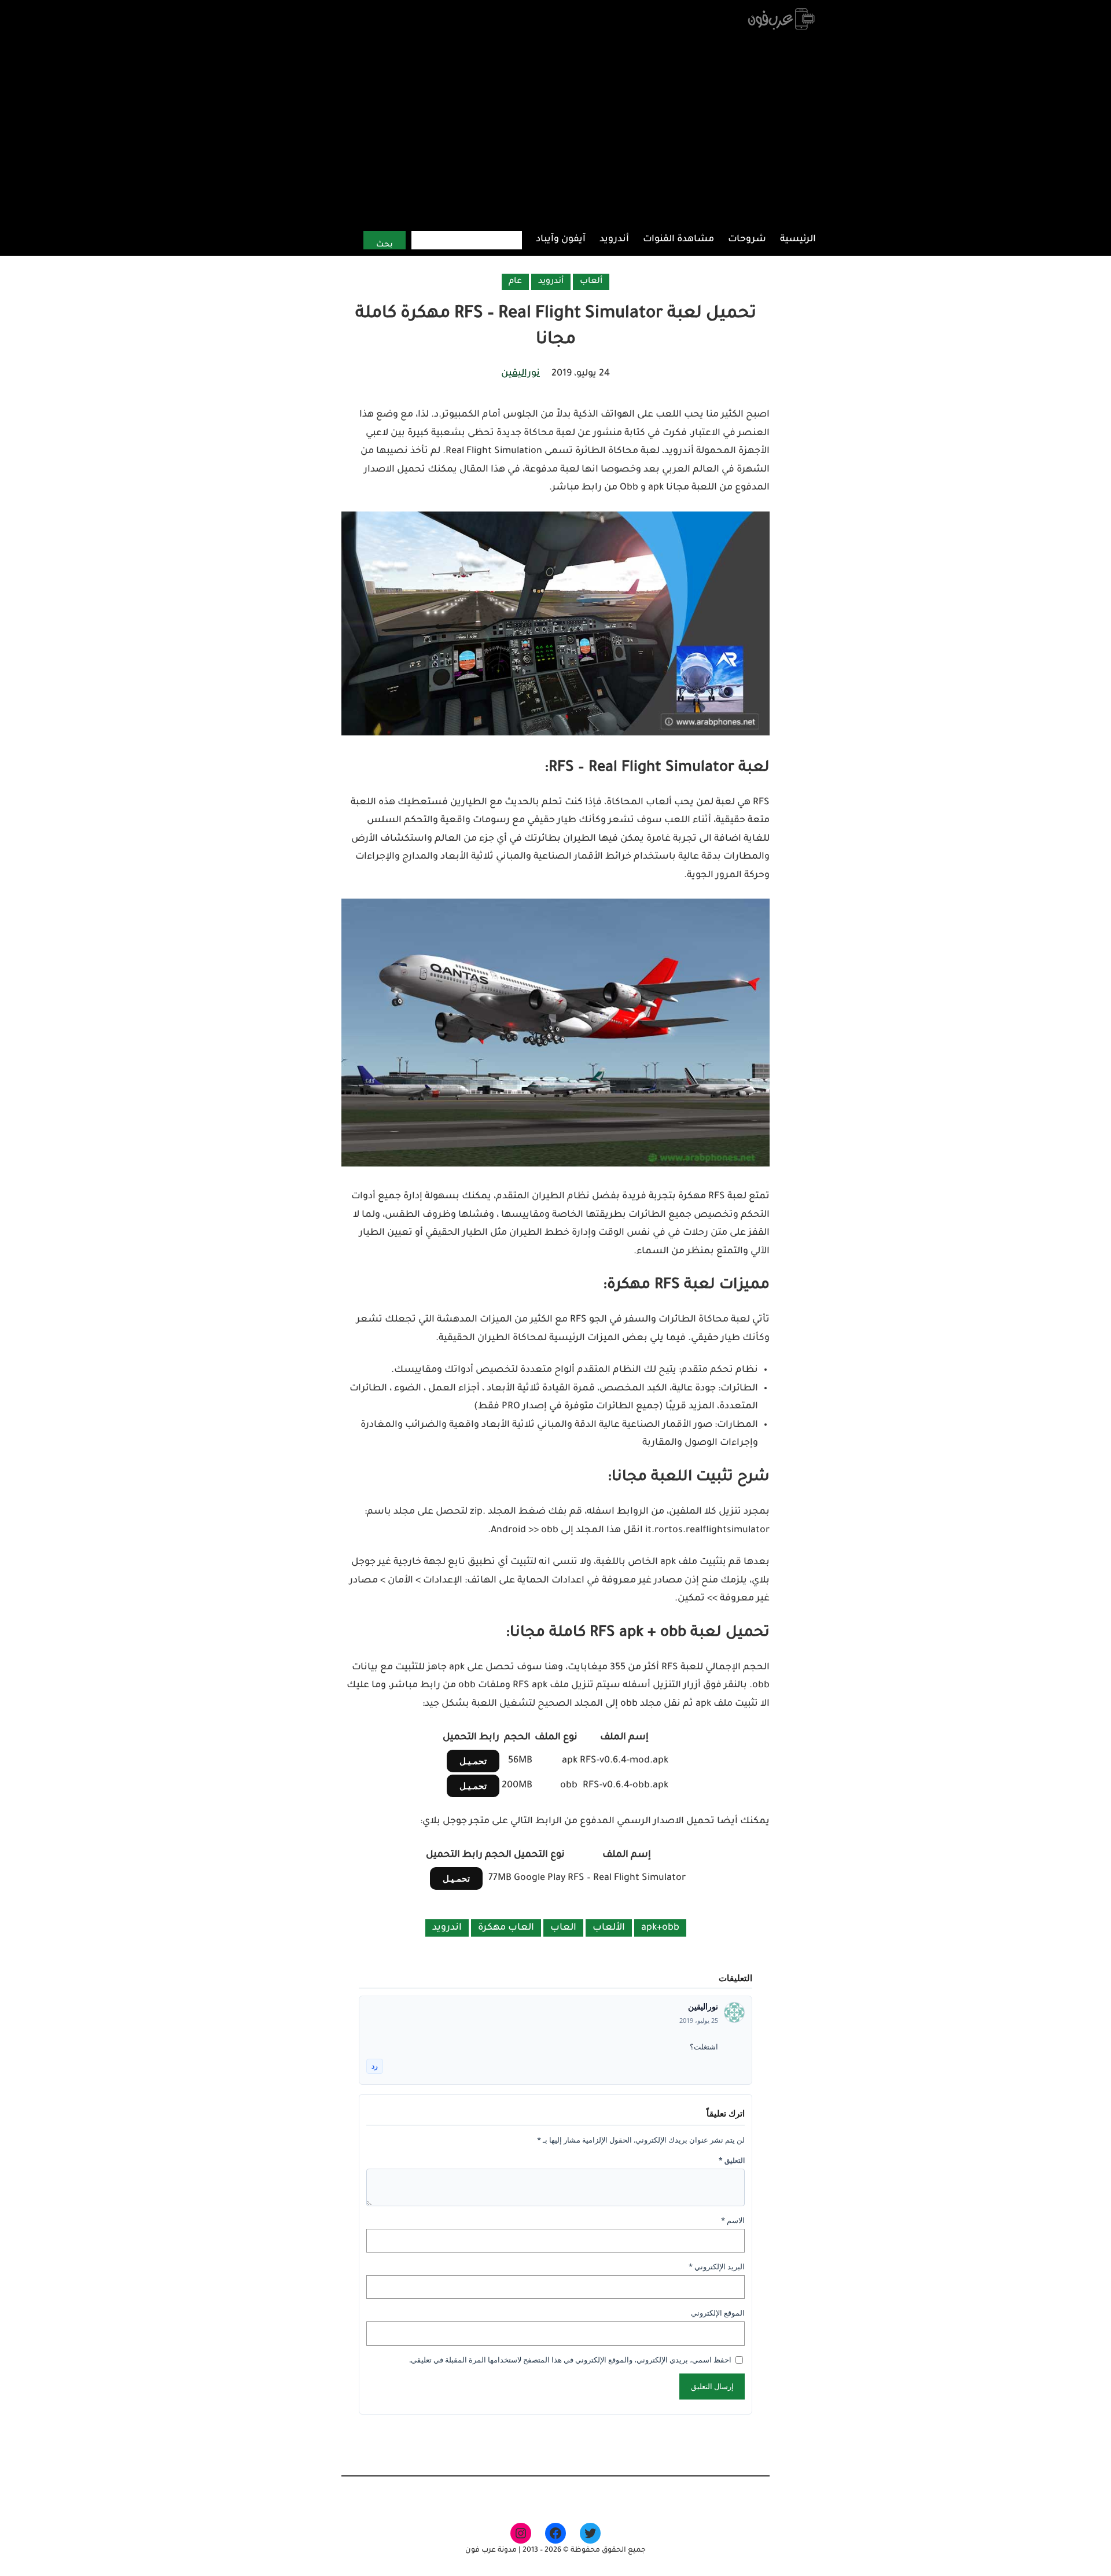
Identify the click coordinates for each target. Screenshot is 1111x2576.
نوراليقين (520, 374)
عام (515, 282)
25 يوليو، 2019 (699, 2020)
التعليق (732, 2160)
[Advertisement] (556, 130)
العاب (563, 1928)
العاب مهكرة (506, 1928)
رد (375, 2066)
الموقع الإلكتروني (718, 2313)
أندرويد (551, 282)
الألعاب (609, 1928)
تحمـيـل (473, 1761)
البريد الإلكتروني (717, 2266)
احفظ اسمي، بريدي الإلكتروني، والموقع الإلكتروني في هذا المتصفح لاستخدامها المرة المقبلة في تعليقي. (570, 2360)
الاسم (733, 2220)
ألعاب (591, 282)
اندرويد (447, 1928)
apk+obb (660, 1928)
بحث (385, 245)
